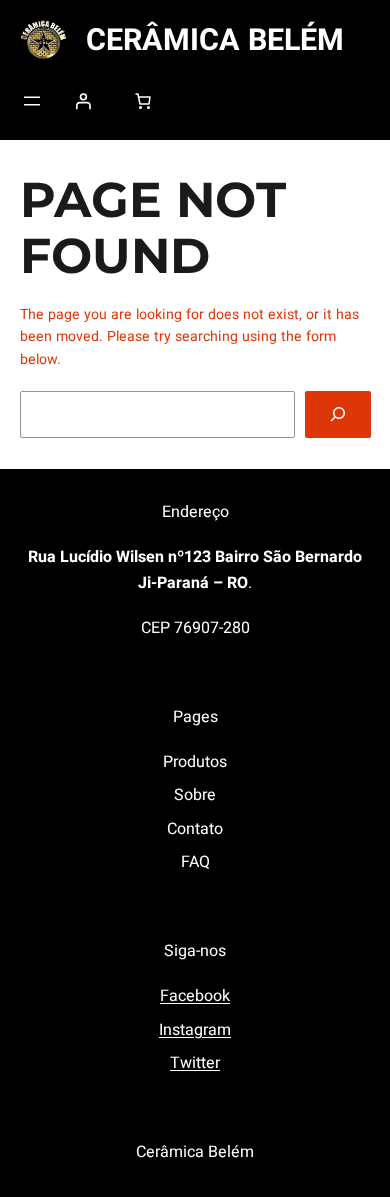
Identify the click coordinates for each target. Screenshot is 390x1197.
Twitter (195, 1063)
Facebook (195, 996)
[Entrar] (83, 101)
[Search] (338, 414)
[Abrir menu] (32, 101)
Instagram (195, 1030)
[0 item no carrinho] (143, 101)
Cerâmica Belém (215, 40)
